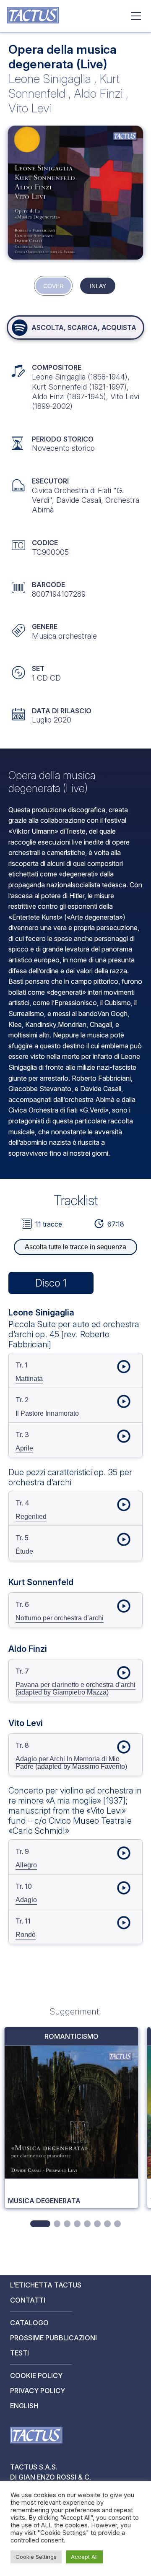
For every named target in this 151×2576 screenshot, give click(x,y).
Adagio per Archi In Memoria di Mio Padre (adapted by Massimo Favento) (71, 1763)
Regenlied (31, 1517)
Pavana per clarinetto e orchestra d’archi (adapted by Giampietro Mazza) (75, 1688)
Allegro (26, 1865)
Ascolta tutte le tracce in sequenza (75, 1247)
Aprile (24, 1448)
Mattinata (29, 1379)
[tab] (40, 2224)
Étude (24, 1551)
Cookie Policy (36, 2376)
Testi (20, 2353)
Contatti (28, 2300)
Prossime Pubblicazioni (53, 2338)
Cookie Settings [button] (36, 2557)
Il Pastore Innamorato (47, 1413)
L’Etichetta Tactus (46, 2285)
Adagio (26, 1900)
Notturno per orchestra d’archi (60, 1618)
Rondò (26, 1935)
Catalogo (29, 2323)
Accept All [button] (84, 2557)
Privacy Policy (38, 2391)
